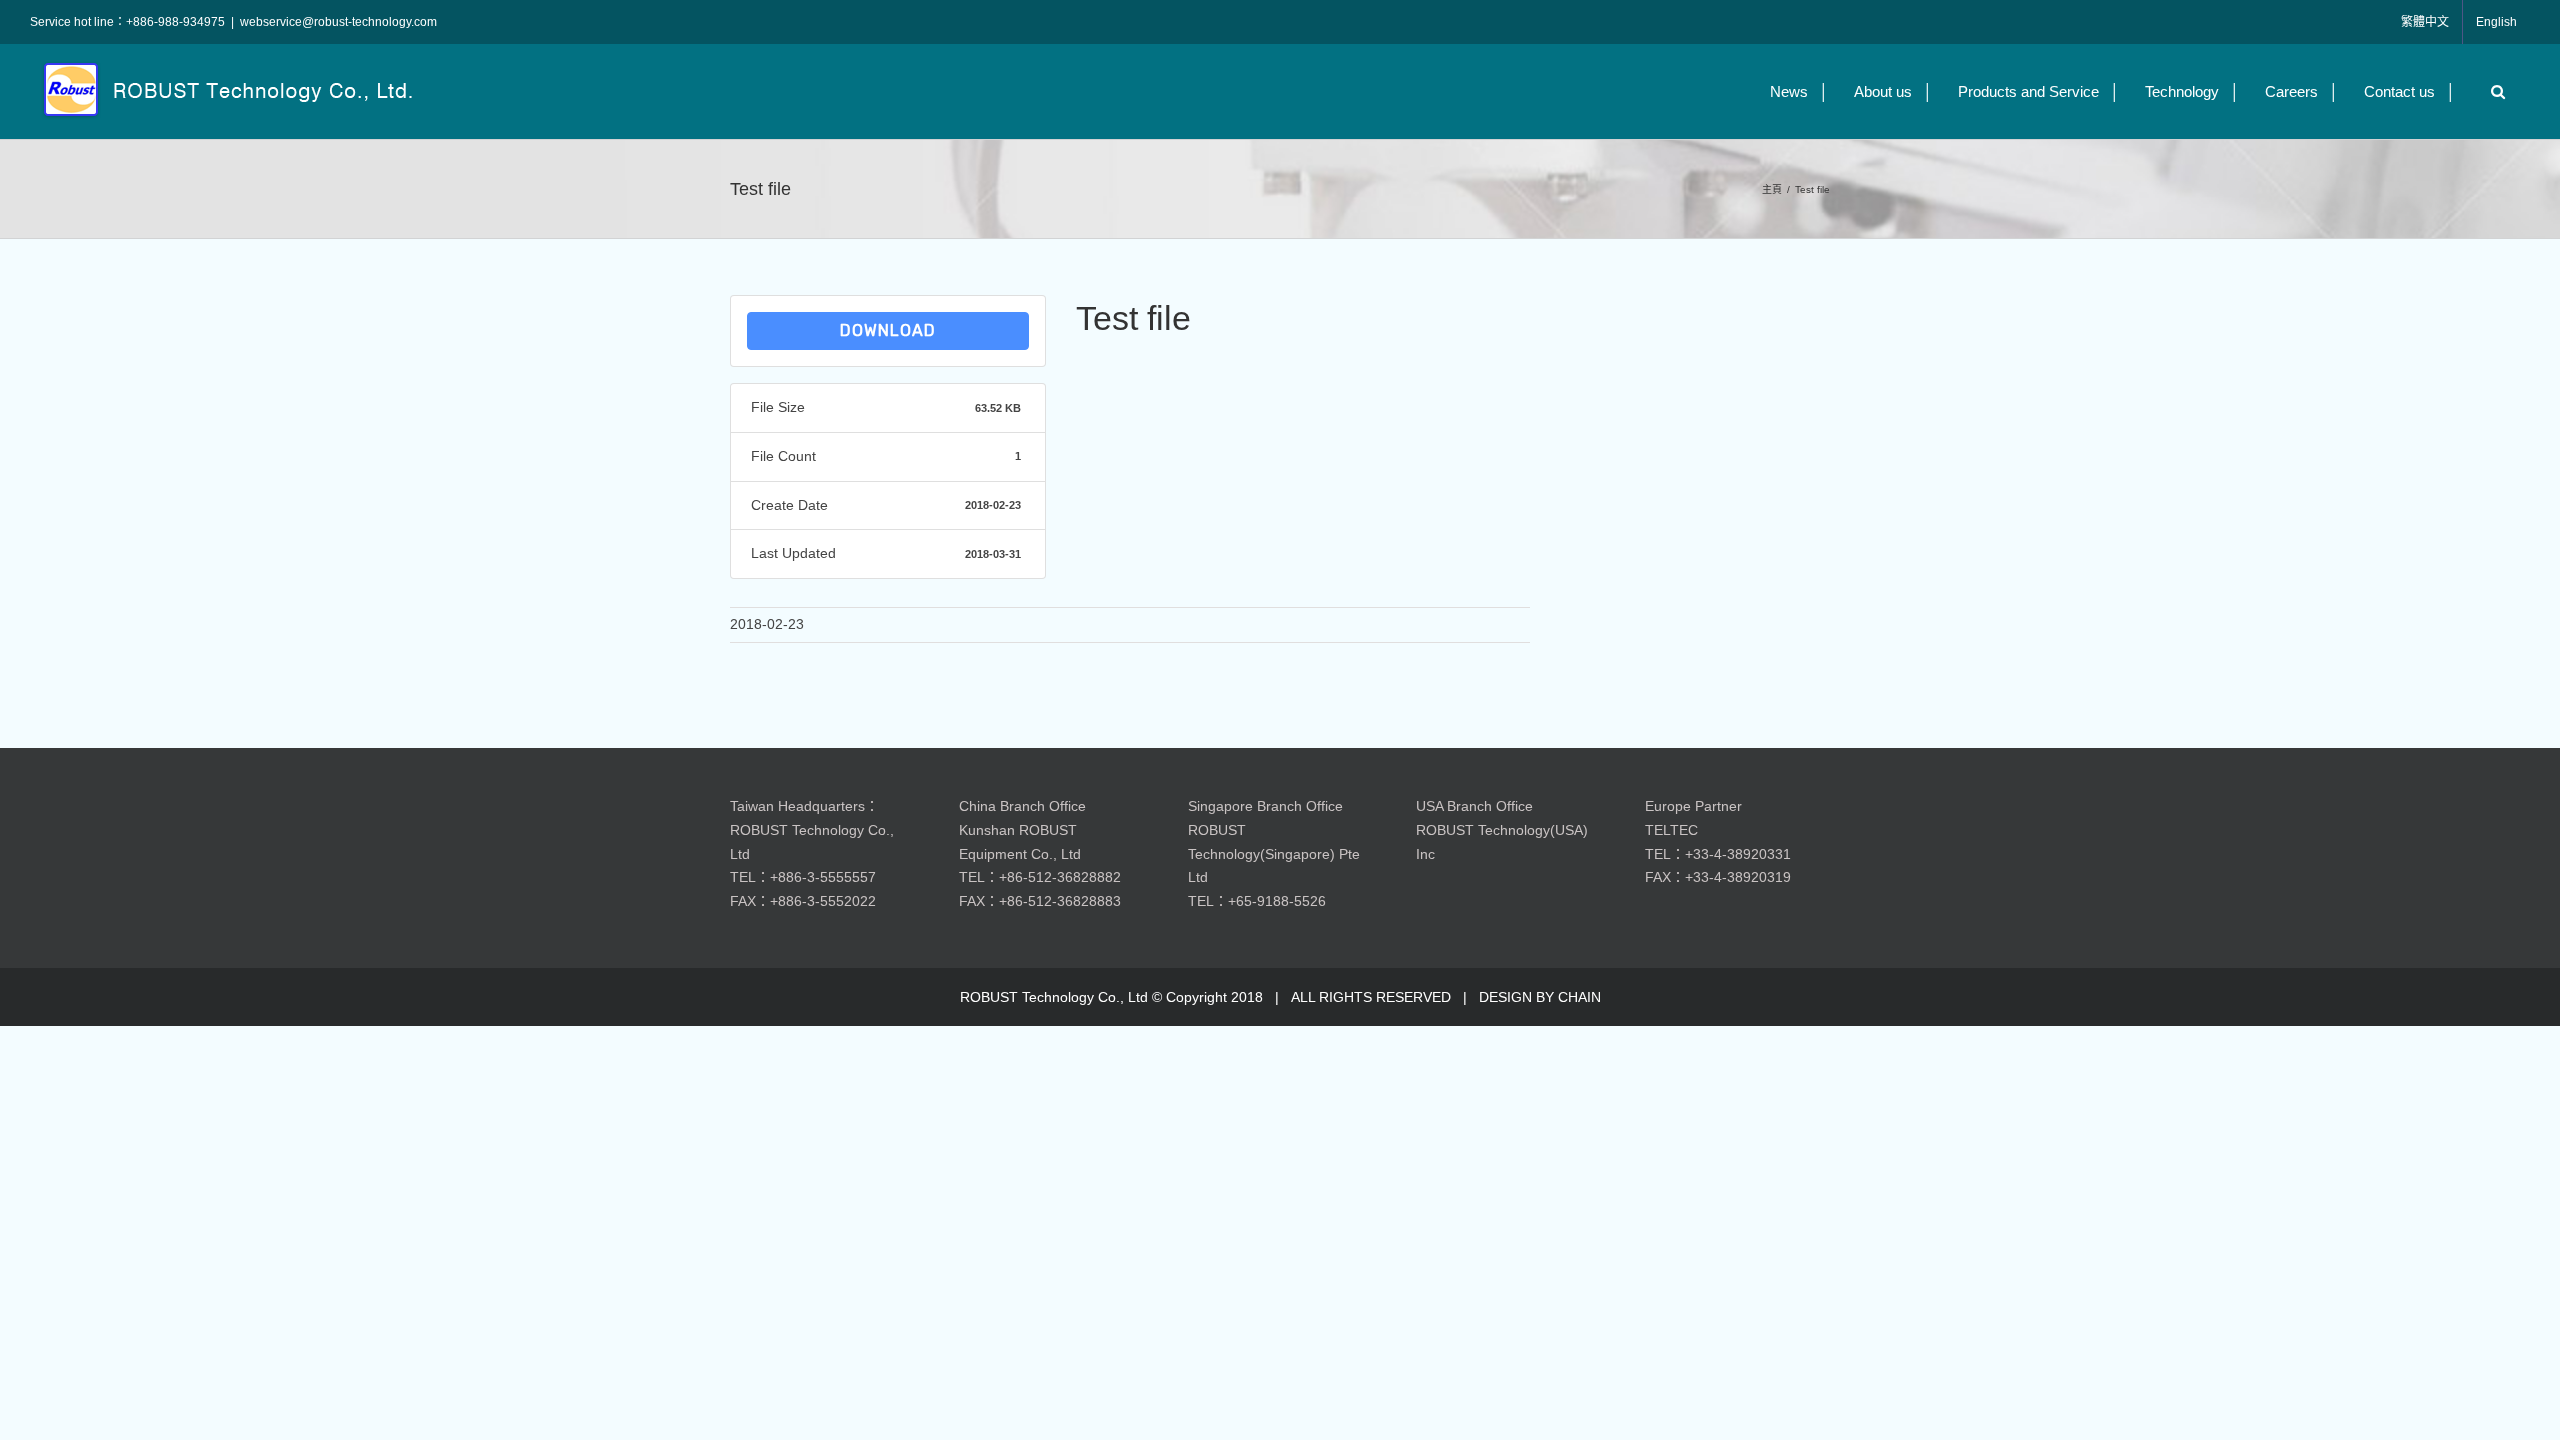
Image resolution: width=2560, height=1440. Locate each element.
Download (888, 330)
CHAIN (1579, 997)
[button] (2493, 91)
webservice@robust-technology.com (338, 22)
